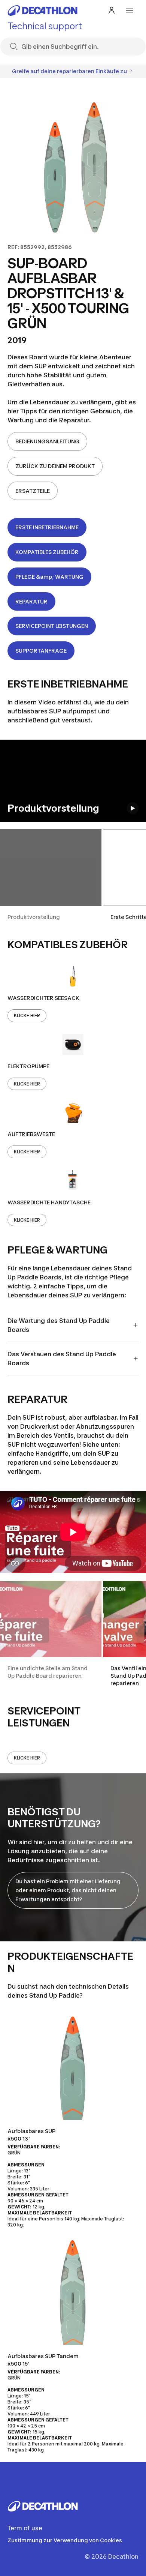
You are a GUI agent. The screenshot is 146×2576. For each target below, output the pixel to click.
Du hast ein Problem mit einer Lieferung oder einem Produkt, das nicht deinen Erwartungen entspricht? (68, 1890)
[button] (51, 875)
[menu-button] (130, 11)
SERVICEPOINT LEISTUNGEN (52, 626)
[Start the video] (133, 808)
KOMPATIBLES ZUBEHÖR (47, 552)
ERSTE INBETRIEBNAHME (47, 527)
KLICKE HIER (27, 1016)
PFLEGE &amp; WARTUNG (49, 577)
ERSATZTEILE (33, 491)
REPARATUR (31, 601)
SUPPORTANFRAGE (41, 651)
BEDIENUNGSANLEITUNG (47, 441)
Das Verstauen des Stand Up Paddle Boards (62, 1359)
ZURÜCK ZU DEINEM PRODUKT (55, 466)
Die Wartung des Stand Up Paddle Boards (59, 1325)
